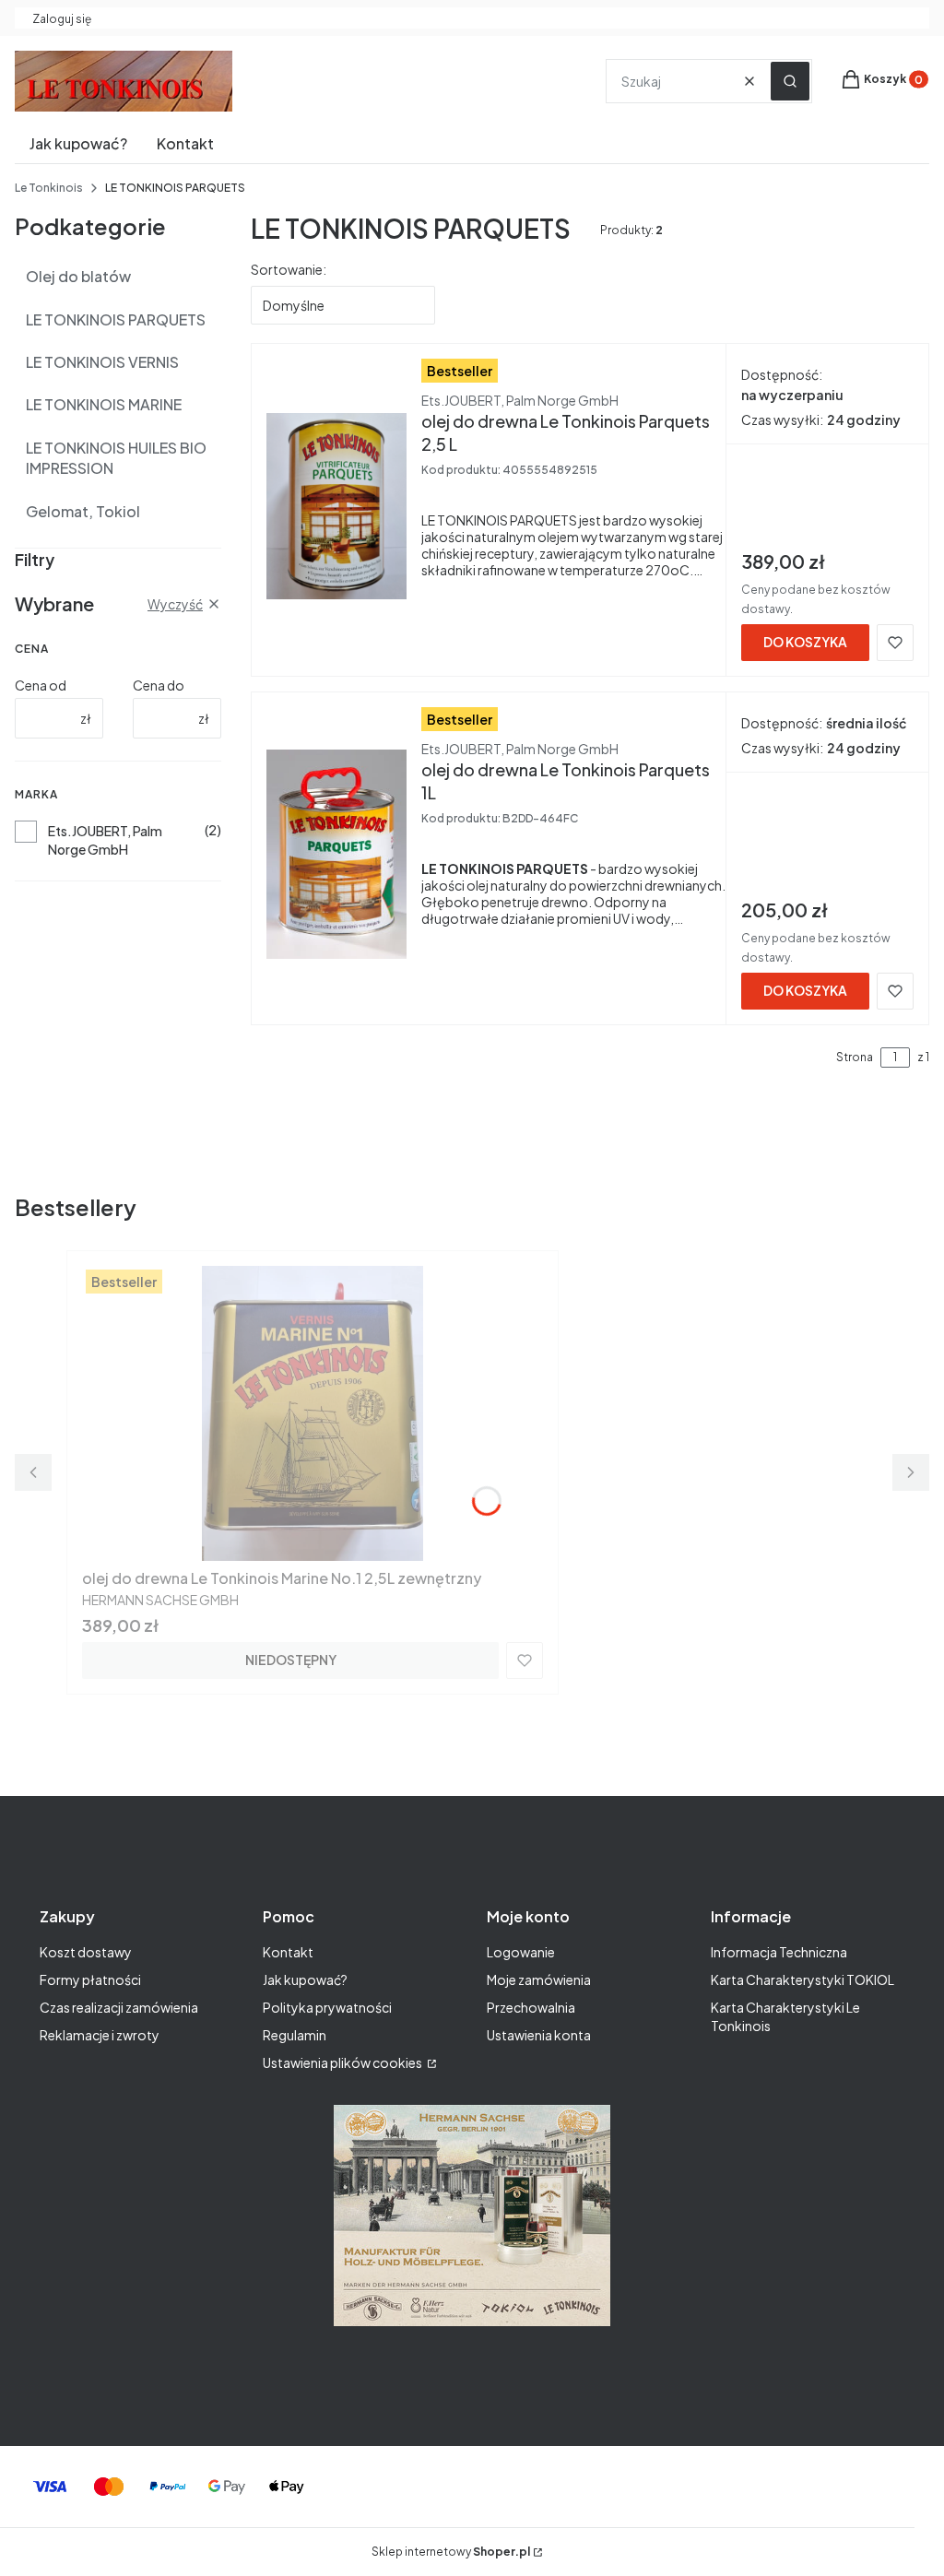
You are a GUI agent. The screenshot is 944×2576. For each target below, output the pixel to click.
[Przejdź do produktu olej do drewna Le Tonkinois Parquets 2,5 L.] (336, 506)
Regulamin (295, 2035)
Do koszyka (805, 642)
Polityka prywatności (327, 2007)
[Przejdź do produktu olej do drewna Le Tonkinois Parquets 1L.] (336, 855)
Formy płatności (90, 1979)
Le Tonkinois (49, 188)
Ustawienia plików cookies (343, 2062)
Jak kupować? (305, 1979)
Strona (855, 1057)
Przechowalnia (531, 2007)
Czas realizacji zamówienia (119, 2007)
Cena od (41, 685)
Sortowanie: (289, 269)
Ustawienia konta (539, 2035)
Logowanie (521, 1952)
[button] (790, 81)
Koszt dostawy (86, 1952)
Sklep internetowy (451, 2552)
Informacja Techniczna (779, 1952)
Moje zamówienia (539, 1979)
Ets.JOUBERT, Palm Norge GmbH (105, 840)
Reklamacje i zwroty (100, 2035)
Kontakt (288, 1952)
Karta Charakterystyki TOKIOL (802, 1979)
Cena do (159, 685)
